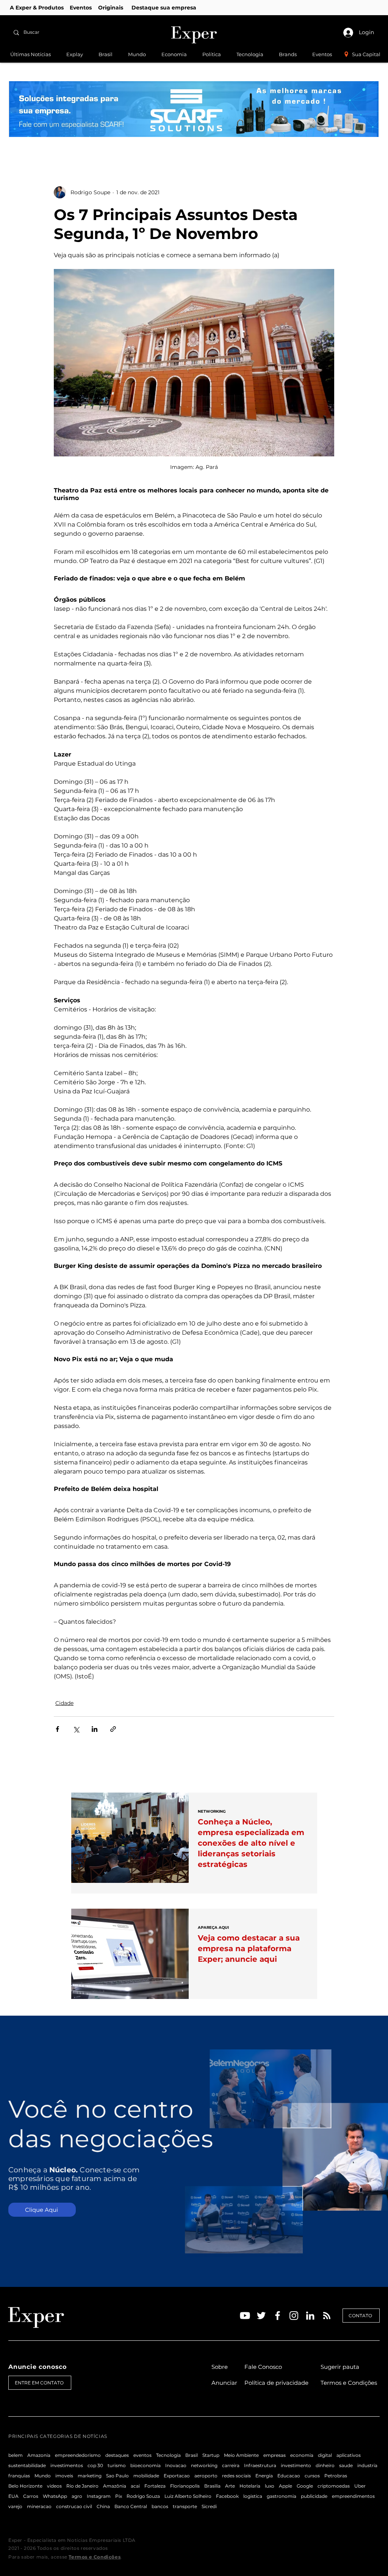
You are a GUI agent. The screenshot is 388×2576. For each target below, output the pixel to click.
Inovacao (176, 2465)
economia (302, 2455)
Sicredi (209, 2506)
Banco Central (131, 2506)
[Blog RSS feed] (327, 2316)
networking (204, 2465)
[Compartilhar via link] (113, 1729)
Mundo (43, 2476)
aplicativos (349, 2455)
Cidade (64, 1703)
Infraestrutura (260, 2465)
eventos (142, 2455)
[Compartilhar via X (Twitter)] (76, 1729)
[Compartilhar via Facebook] (57, 1729)
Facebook (227, 2496)
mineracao (39, 2506)
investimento (296, 2465)
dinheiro (325, 2465)
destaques (117, 2455)
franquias (19, 2476)
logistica (253, 2496)
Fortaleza (155, 2486)
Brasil (192, 2455)
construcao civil (74, 2506)
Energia (264, 2476)
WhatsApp (55, 2496)
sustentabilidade (27, 2465)
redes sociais (236, 2476)
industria (367, 2465)
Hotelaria (250, 2486)
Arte (230, 2486)
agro (77, 2496)
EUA (13, 2496)
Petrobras (336, 2476)
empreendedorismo (78, 2455)
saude (346, 2465)
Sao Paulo (117, 2476)
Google (305, 2486)
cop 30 (95, 2465)
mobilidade (146, 2476)
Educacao (289, 2476)
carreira (231, 2465)
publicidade (314, 2496)
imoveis (64, 2476)
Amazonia (39, 2455)
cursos (312, 2476)
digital (325, 2455)
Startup (211, 2455)
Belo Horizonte (25, 2486)
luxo (270, 2486)
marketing (90, 2476)
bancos (160, 2506)
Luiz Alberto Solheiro (188, 2496)
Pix (119, 2496)
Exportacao (177, 2476)
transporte (185, 2506)
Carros (31, 2496)
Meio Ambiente (241, 2455)
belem (16, 2455)
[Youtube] (245, 2316)
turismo (117, 2465)
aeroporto (206, 2476)
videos (54, 2486)
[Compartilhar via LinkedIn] (95, 1729)
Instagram (99, 2496)
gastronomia (282, 2496)
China (103, 2506)
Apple (286, 2486)
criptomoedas (334, 2486)
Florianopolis (185, 2486)
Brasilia (212, 2486)
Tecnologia (168, 2455)
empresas (275, 2455)
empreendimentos (353, 2496)
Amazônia (115, 2486)
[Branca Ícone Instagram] (294, 2316)
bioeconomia (145, 2465)
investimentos (67, 2465)
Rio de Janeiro (82, 2486)
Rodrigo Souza (143, 2496)
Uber (360, 2486)
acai (135, 2486)
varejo (15, 2506)
